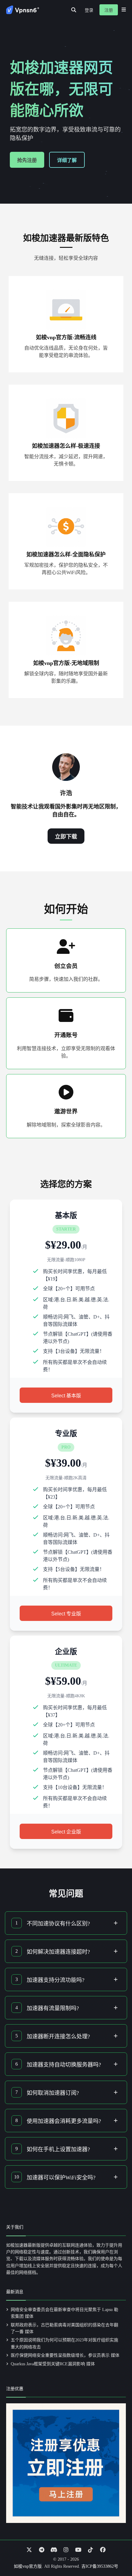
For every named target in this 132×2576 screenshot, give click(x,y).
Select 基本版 (66, 1396)
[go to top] (115, 2554)
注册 (109, 10)
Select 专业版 (66, 1614)
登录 (89, 10)
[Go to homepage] (23, 10)
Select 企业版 (66, 1832)
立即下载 (66, 837)
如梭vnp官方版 (28, 2566)
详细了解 (67, 160)
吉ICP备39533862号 (100, 2566)
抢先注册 (27, 160)
